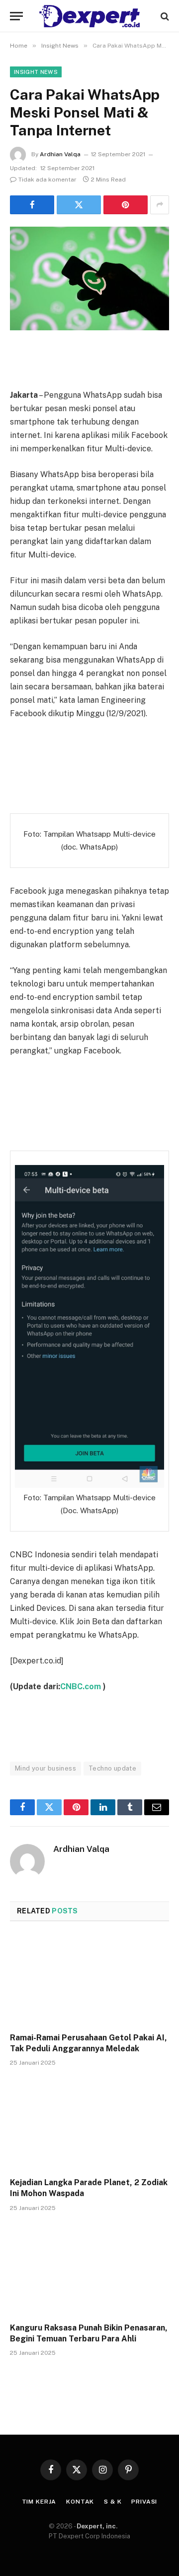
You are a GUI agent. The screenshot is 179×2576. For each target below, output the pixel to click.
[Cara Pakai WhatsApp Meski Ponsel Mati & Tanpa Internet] (89, 278)
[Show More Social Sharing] (160, 205)
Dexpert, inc (96, 2526)
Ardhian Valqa (60, 154)
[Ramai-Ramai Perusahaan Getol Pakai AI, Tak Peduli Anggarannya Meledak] (89, 1980)
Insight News (36, 72)
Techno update (112, 1768)
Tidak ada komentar (47, 180)
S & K (113, 2502)
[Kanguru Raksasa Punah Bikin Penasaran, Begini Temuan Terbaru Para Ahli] (89, 2270)
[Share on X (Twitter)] (79, 205)
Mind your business (45, 1768)
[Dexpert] (89, 16)
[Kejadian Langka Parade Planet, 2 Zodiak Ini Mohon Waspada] (89, 2125)
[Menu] (16, 16)
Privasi (144, 2502)
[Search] (164, 16)
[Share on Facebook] (32, 205)
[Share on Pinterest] (126, 205)
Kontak (80, 2502)
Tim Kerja (39, 2502)
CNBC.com (82, 1687)
